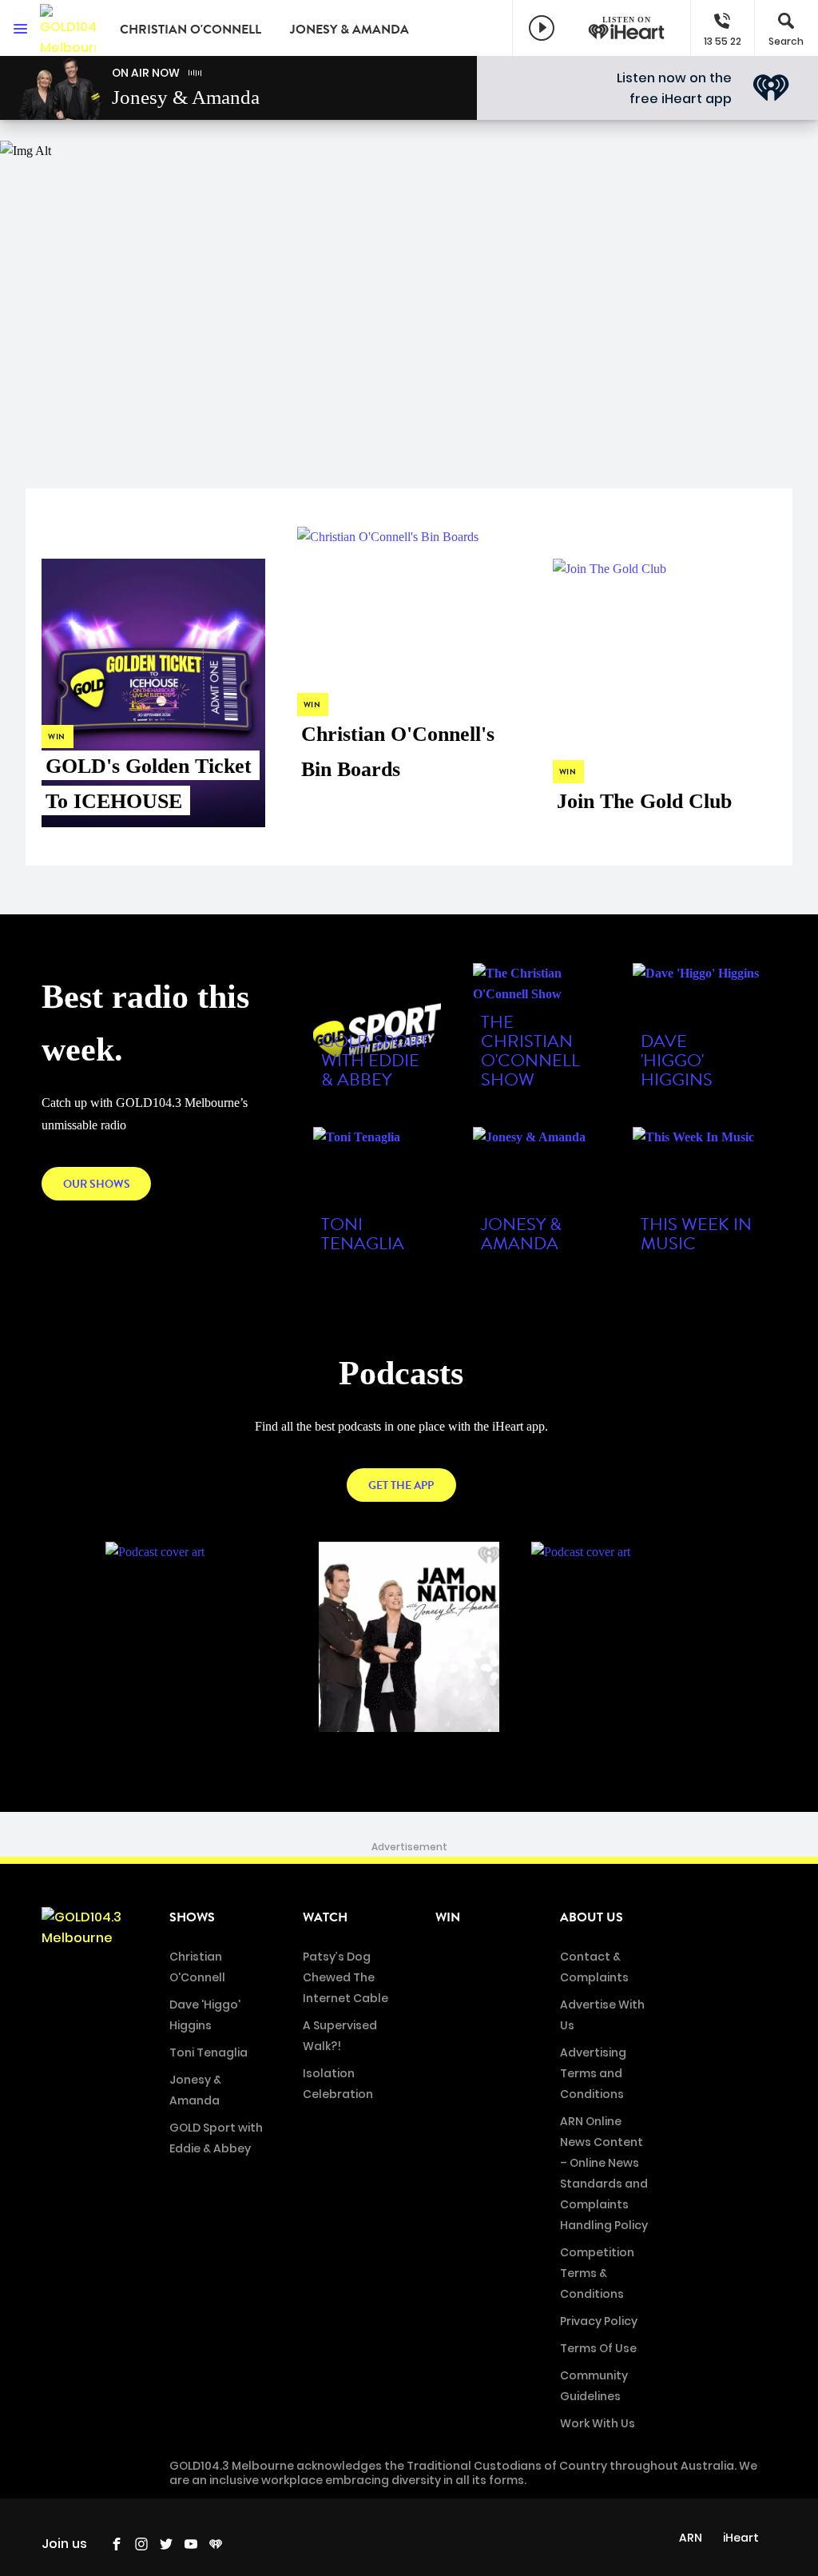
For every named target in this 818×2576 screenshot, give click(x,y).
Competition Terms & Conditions (597, 2273)
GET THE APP (401, 1485)
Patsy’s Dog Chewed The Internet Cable (345, 1977)
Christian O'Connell (191, 30)
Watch (325, 1917)
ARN (691, 2538)
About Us (592, 1917)
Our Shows (97, 1184)
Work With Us (598, 2423)
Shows (192, 1917)
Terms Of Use (598, 2348)
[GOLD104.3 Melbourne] (68, 28)
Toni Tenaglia (208, 2052)
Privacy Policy (599, 2321)
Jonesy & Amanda (349, 30)
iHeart (741, 2538)
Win (448, 1917)
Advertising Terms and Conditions (593, 2073)
